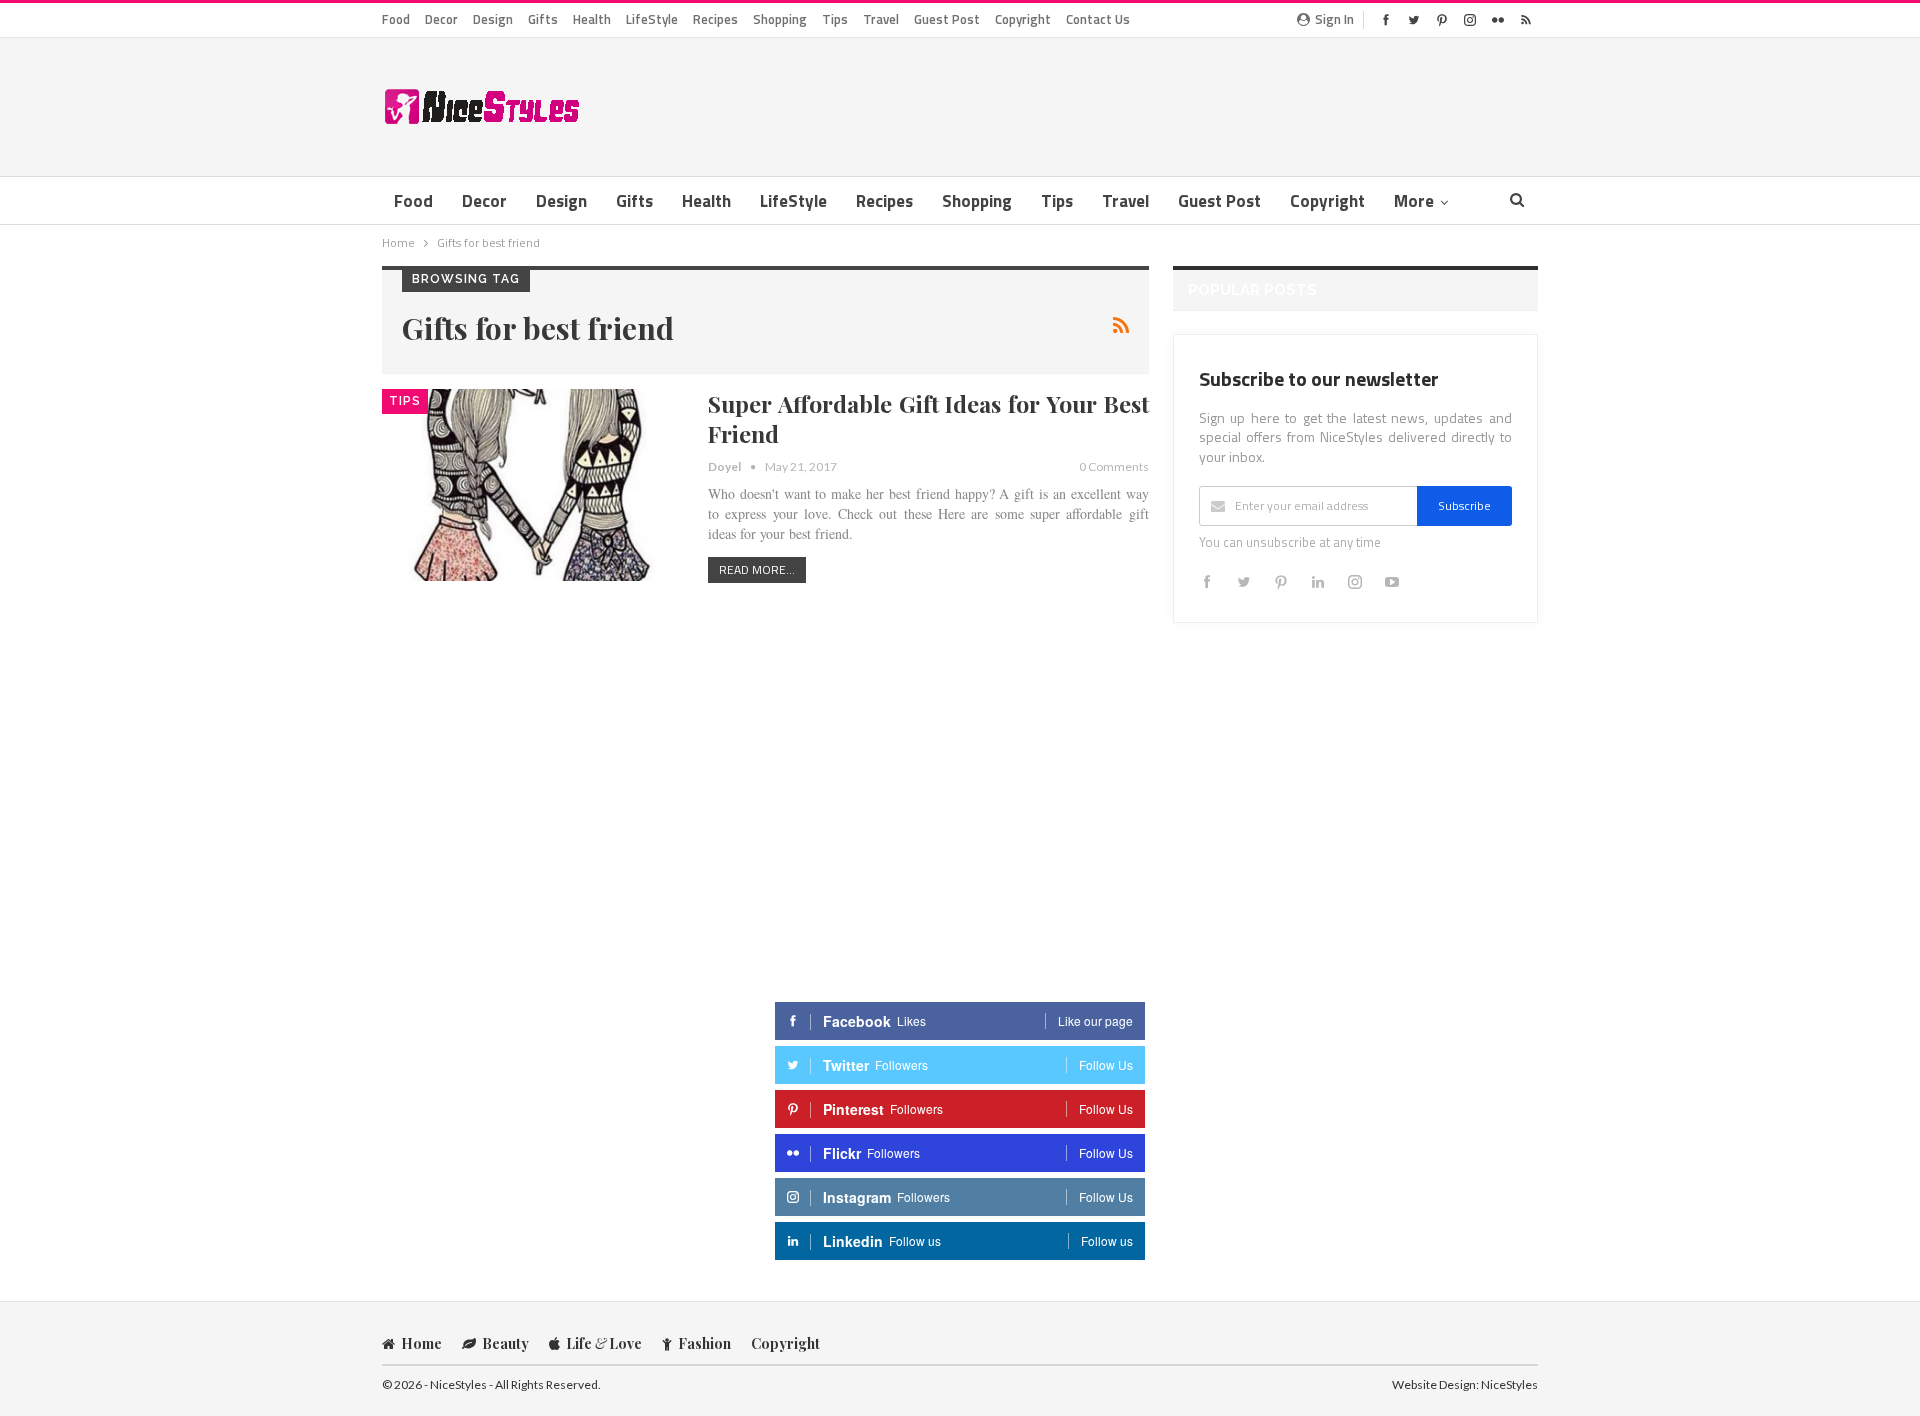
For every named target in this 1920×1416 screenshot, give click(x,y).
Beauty (505, 1343)
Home (421, 1343)
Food (396, 19)
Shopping (780, 19)
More (1414, 201)
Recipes (715, 19)
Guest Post (947, 19)
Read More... (757, 569)
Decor (441, 19)
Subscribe (1464, 505)
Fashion (704, 1343)
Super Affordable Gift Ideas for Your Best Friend (928, 418)
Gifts (543, 19)
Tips (835, 19)
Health (592, 19)
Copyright (1023, 19)
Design (493, 19)
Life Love (604, 1343)
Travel (881, 19)
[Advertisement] (1174, 103)
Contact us (1098, 19)
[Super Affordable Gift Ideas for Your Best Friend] (532, 485)
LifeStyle (652, 19)
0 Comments (1114, 466)
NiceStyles (1509, 1384)
